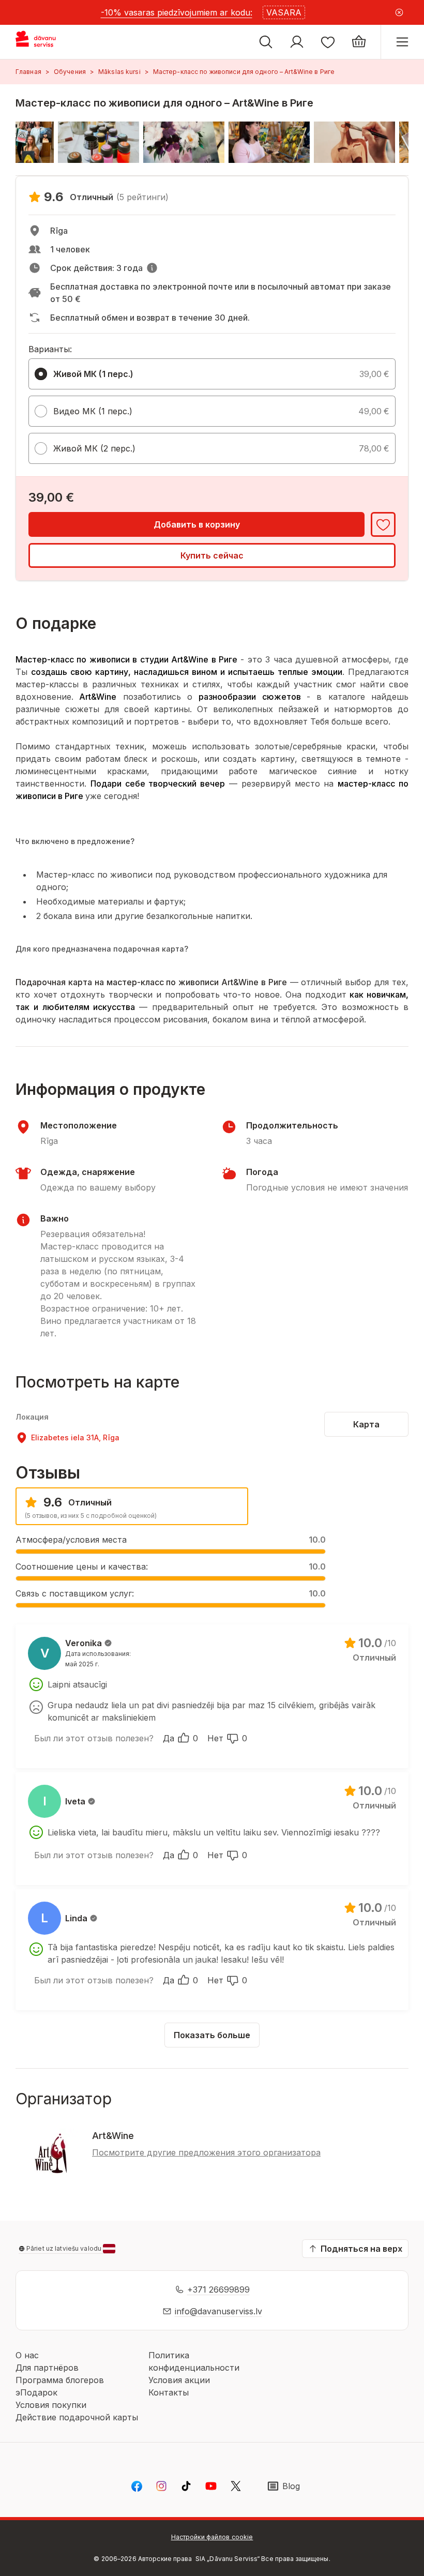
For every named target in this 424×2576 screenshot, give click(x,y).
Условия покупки (51, 2405)
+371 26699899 (218, 2289)
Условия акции (179, 2380)
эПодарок (36, 2392)
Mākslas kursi (119, 72)
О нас (27, 2355)
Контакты (169, 2392)
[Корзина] (359, 42)
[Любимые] (328, 42)
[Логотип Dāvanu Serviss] (45, 42)
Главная (28, 72)
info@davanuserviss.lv (218, 2311)
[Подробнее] (152, 268)
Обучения (70, 72)
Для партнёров (47, 2368)
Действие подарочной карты (77, 2417)
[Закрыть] (399, 12)
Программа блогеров (60, 2380)
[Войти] (297, 42)
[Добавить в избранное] (383, 524)
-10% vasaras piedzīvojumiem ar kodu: (177, 12)
